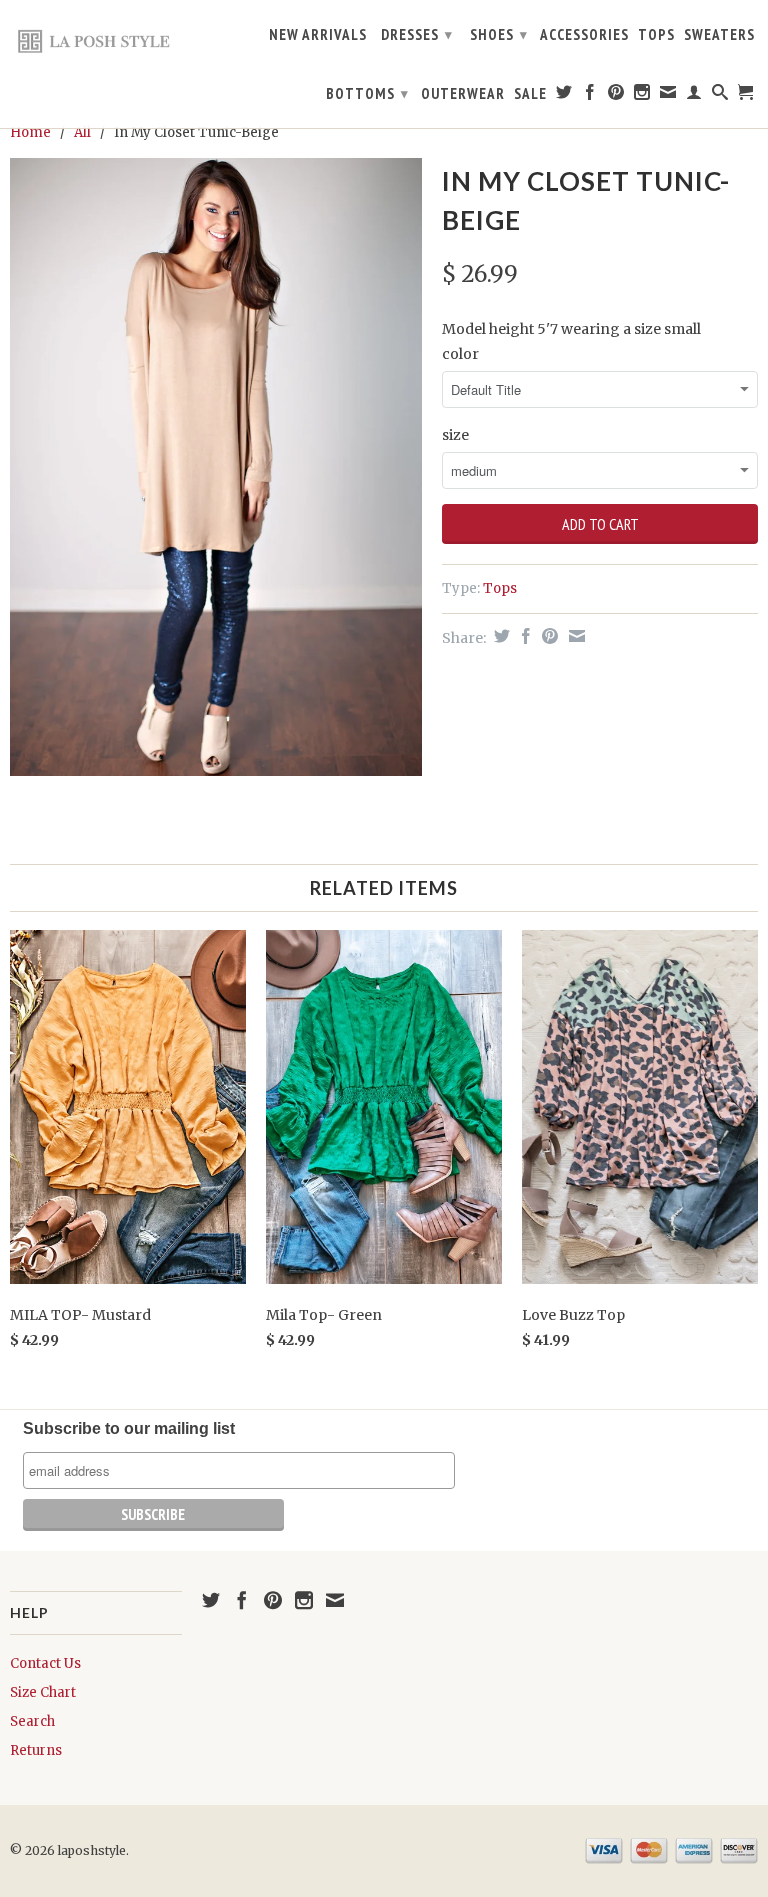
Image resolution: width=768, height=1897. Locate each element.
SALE (530, 94)
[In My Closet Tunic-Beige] (216, 467)
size (455, 435)
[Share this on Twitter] (499, 636)
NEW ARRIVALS (318, 35)
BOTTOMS (367, 93)
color (460, 354)
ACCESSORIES (584, 35)
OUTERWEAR (463, 94)
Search (32, 1721)
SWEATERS (719, 35)
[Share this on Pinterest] (547, 636)
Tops (500, 588)
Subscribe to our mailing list (129, 1428)
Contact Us (45, 1663)
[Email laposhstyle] (668, 96)
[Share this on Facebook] (523, 636)
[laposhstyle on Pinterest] (616, 96)
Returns (36, 1750)
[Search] (720, 96)
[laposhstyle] (96, 40)
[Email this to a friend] (574, 636)
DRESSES (417, 34)
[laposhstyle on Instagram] (642, 96)
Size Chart (43, 1692)
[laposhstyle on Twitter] (564, 96)
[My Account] (694, 96)
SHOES (499, 34)
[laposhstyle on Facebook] (590, 96)
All (82, 132)
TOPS (656, 35)
